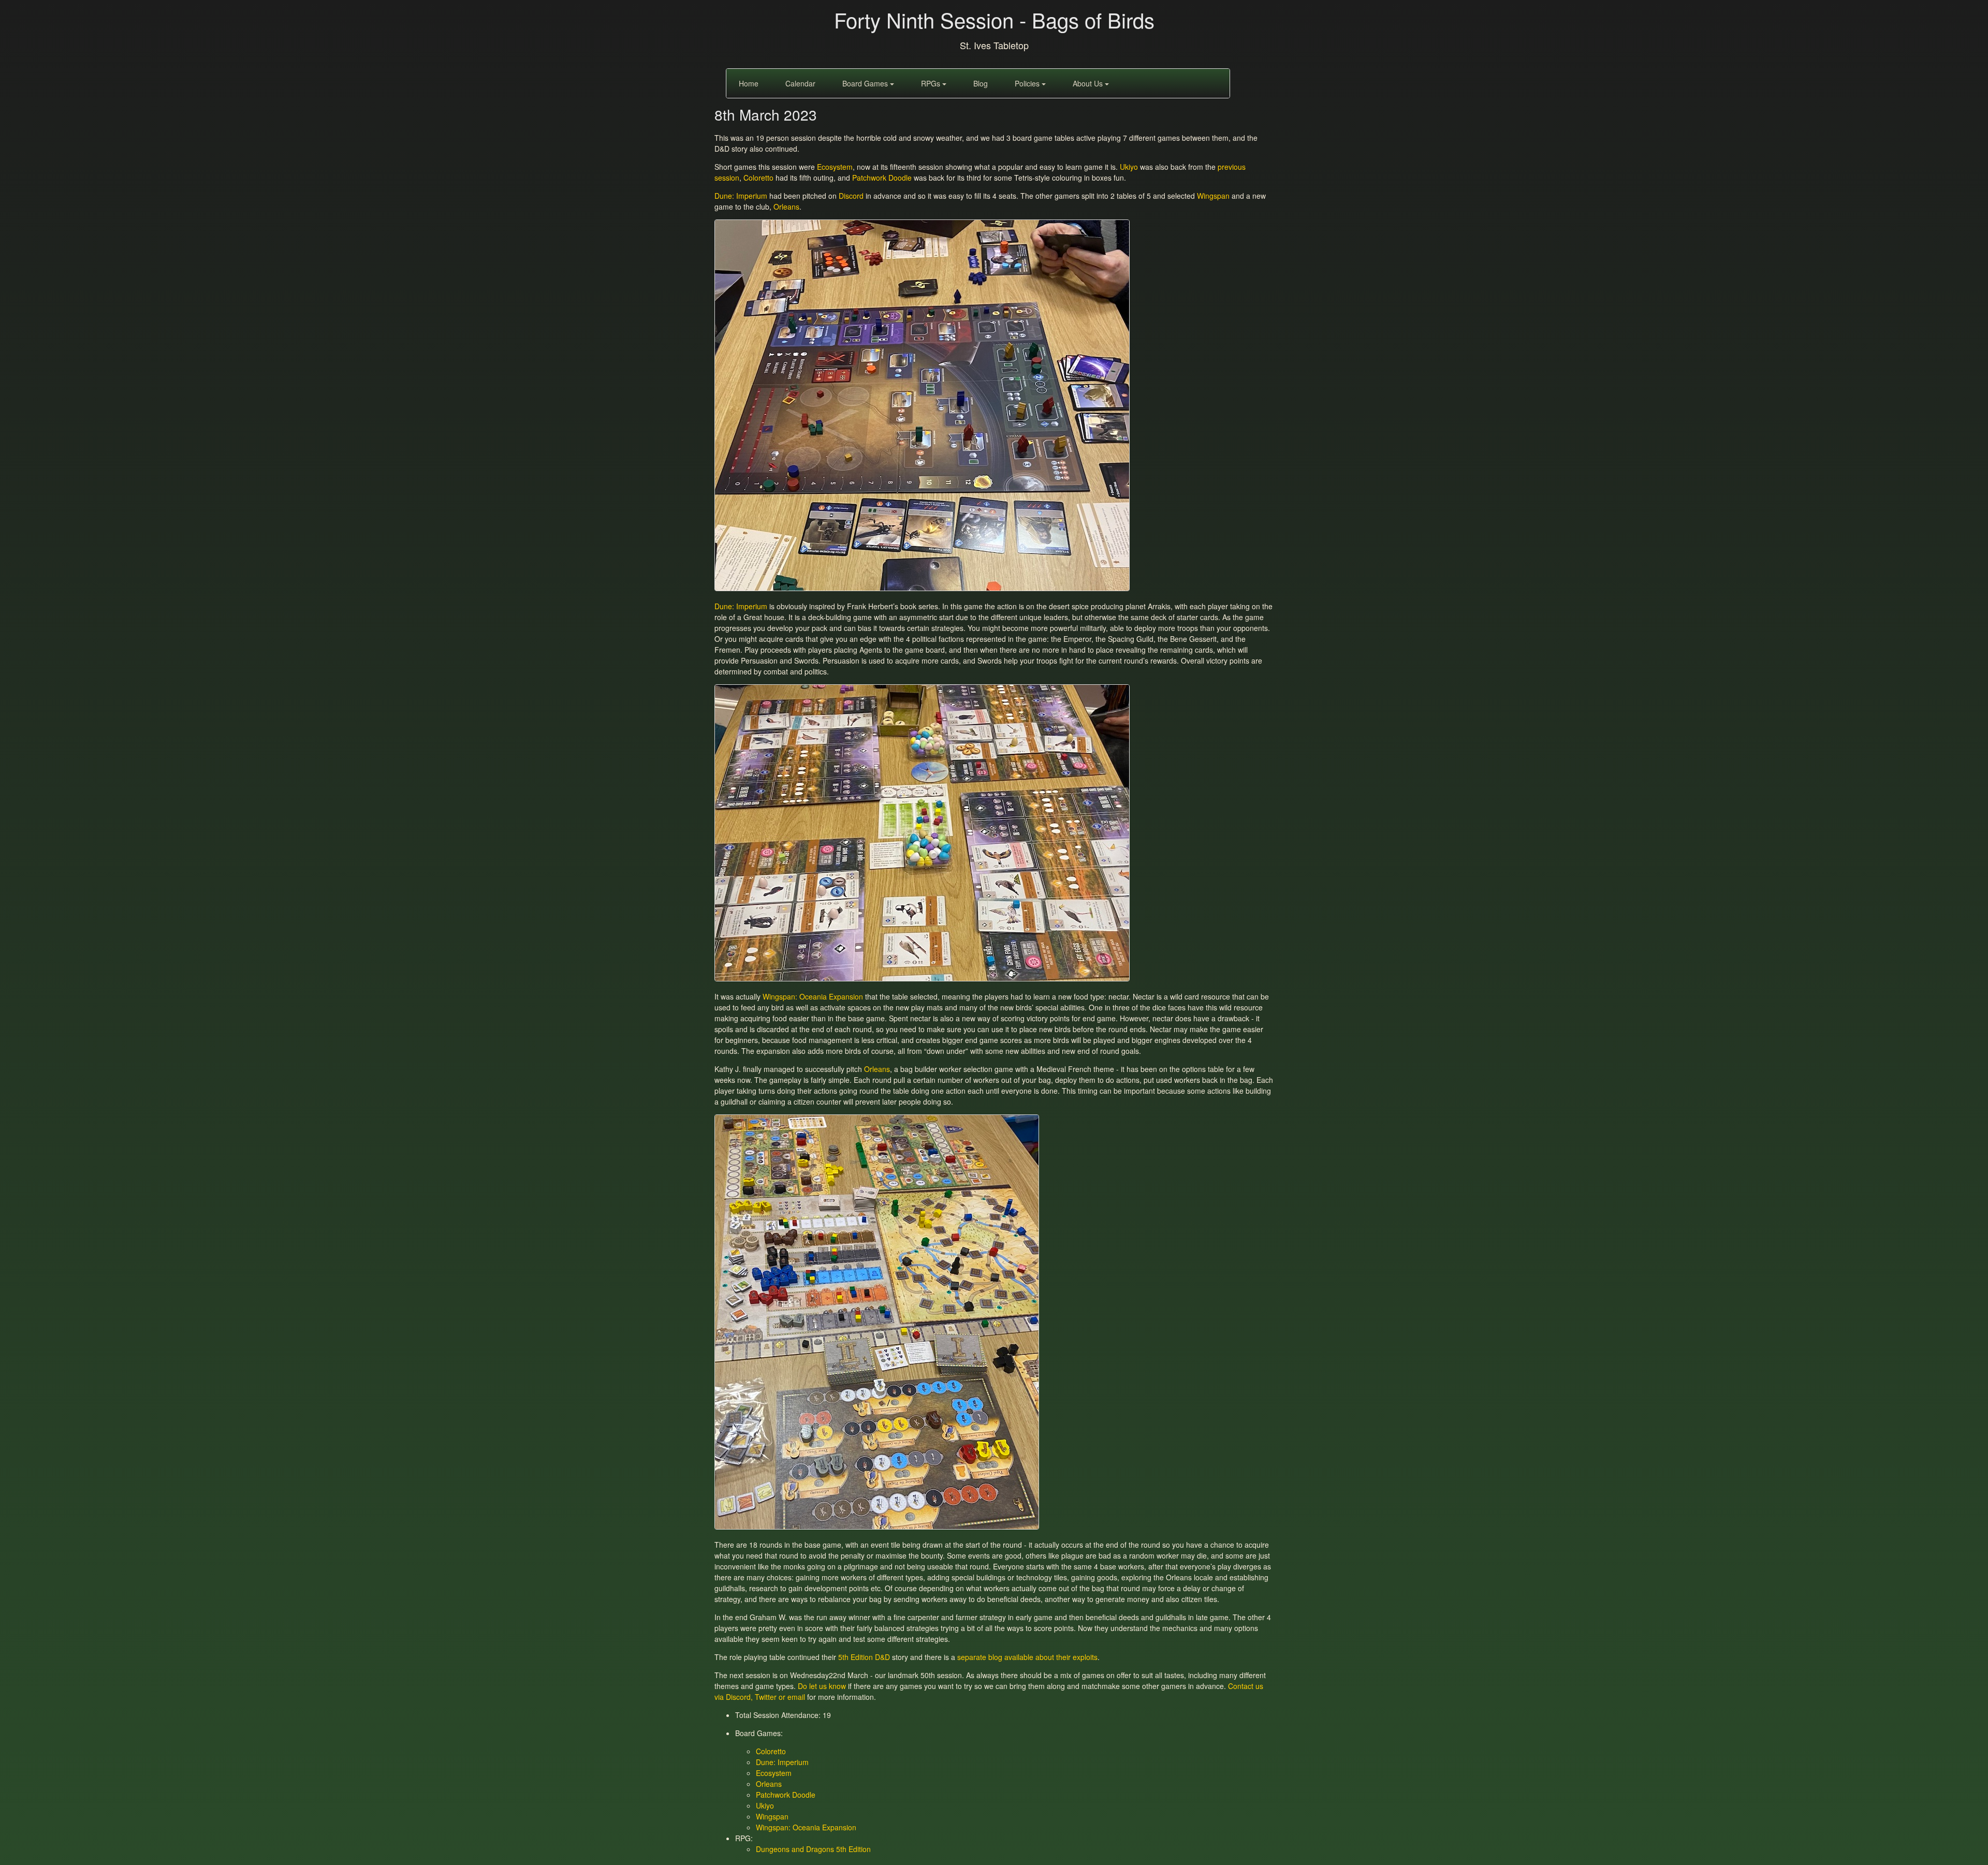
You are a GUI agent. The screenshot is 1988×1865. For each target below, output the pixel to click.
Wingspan (1213, 196)
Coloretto (758, 178)
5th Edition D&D (864, 1657)
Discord (851, 196)
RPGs (932, 83)
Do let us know (822, 1686)
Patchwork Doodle (882, 178)
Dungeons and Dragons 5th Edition (813, 1849)
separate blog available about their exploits (1027, 1657)
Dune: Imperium (741, 196)
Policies (1028, 83)
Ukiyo (1129, 167)
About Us (1089, 83)
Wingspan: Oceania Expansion (813, 996)
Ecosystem (835, 167)
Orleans (786, 207)
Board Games (866, 83)
